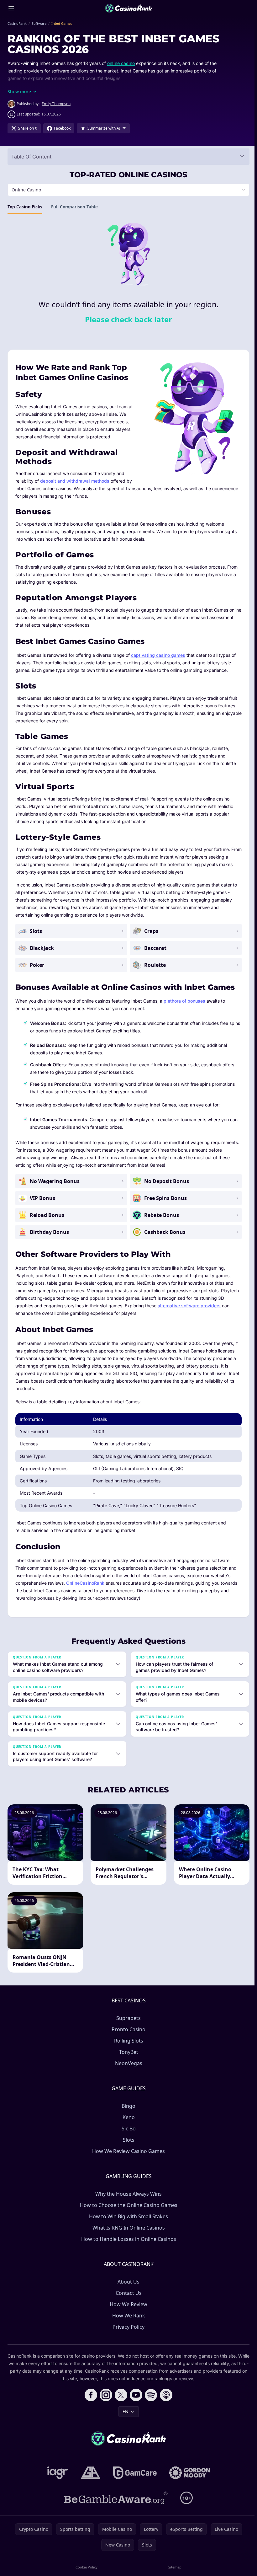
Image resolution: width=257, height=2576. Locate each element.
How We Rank (127, 2316)
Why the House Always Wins (127, 2194)
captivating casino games (158, 655)
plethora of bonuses (184, 1001)
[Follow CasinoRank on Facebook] (90, 2395)
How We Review (127, 2304)
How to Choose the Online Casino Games (127, 2205)
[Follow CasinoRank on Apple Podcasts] (165, 2395)
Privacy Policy (127, 2327)
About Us (127, 2282)
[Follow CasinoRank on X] (120, 2395)
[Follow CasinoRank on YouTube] (135, 2395)
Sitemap (173, 2567)
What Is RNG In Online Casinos (127, 2228)
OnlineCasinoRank (85, 1583)
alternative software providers (189, 1306)
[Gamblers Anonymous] (89, 2473)
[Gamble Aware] (115, 2498)
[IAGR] (56, 2473)
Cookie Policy (86, 2567)
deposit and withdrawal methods (75, 481)
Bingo (127, 2106)
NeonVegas (127, 2063)
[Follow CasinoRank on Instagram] (105, 2395)
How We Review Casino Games (127, 2151)
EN (124, 2411)
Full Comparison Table (74, 207)
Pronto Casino (127, 2029)
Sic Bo (127, 2129)
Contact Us (127, 2293)
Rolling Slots (127, 2041)
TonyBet (127, 2052)
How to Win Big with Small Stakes (127, 2216)
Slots (127, 2140)
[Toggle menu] (11, 8)
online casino (121, 63)
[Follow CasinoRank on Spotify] (150, 2395)
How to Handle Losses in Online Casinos (127, 2239)
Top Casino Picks (25, 207)
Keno (127, 2117)
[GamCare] (134, 2473)
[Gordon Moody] (188, 2473)
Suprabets (127, 2018)
